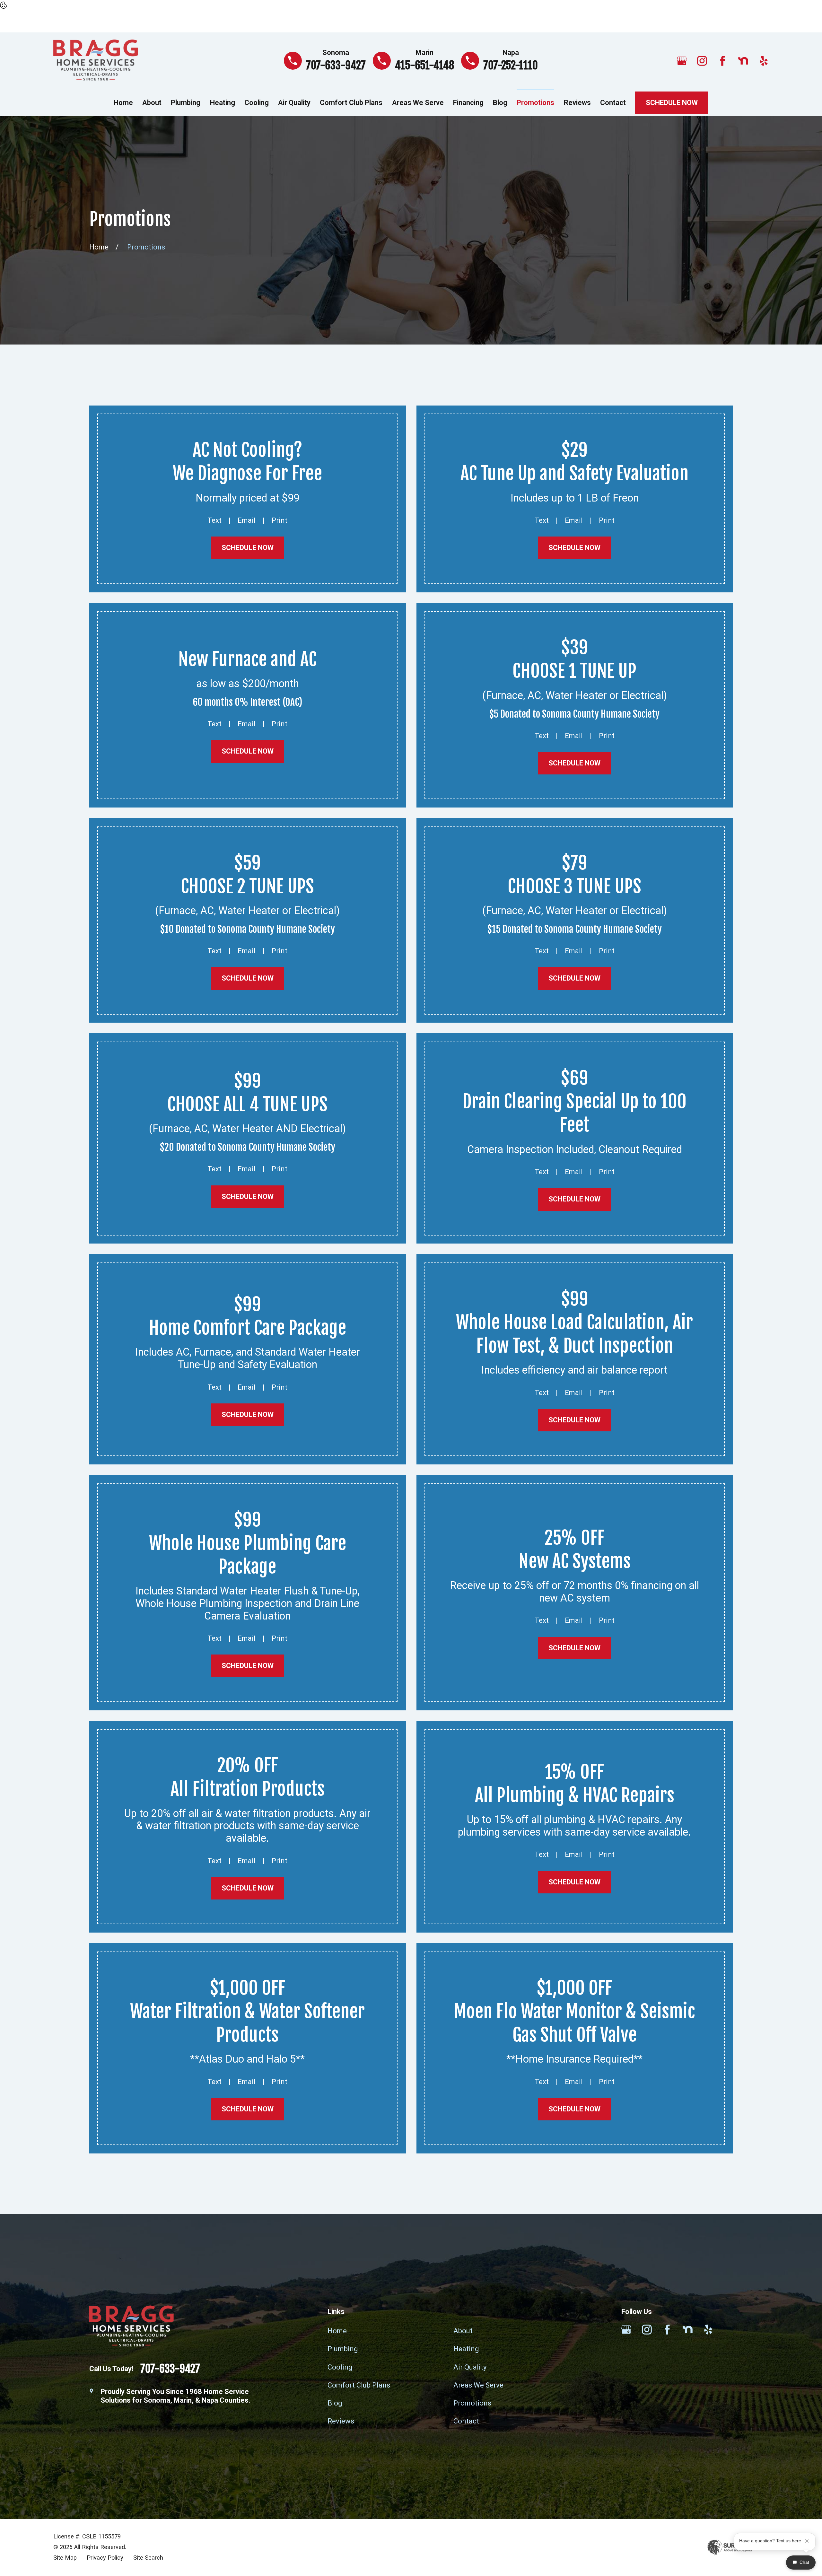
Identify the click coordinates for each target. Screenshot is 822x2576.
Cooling (340, 2367)
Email (247, 520)
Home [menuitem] (123, 103)
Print (280, 520)
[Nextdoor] (743, 61)
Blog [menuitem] (500, 103)
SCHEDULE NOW (672, 103)
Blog (335, 2403)
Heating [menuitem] (223, 103)
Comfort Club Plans (359, 2385)
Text (214, 520)
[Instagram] (702, 61)
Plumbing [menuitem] (186, 103)
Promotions (472, 2403)
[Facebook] (723, 61)
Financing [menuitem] (468, 103)
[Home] (96, 61)
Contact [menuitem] (613, 103)
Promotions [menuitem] (535, 103)
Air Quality (470, 2367)
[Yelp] (764, 61)
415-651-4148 (424, 65)
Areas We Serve (478, 2385)
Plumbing (343, 2349)
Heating (466, 2349)
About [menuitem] (152, 103)
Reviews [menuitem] (577, 103)
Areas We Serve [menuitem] (418, 103)
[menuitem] (65, 2558)
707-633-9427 (336, 65)
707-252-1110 (511, 65)
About (463, 2331)
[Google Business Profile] (682, 61)
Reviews (341, 2421)
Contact (466, 2421)
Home (337, 2331)
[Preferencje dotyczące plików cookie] (4, 6)
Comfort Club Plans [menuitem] (351, 103)
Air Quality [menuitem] (294, 103)
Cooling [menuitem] (257, 103)
